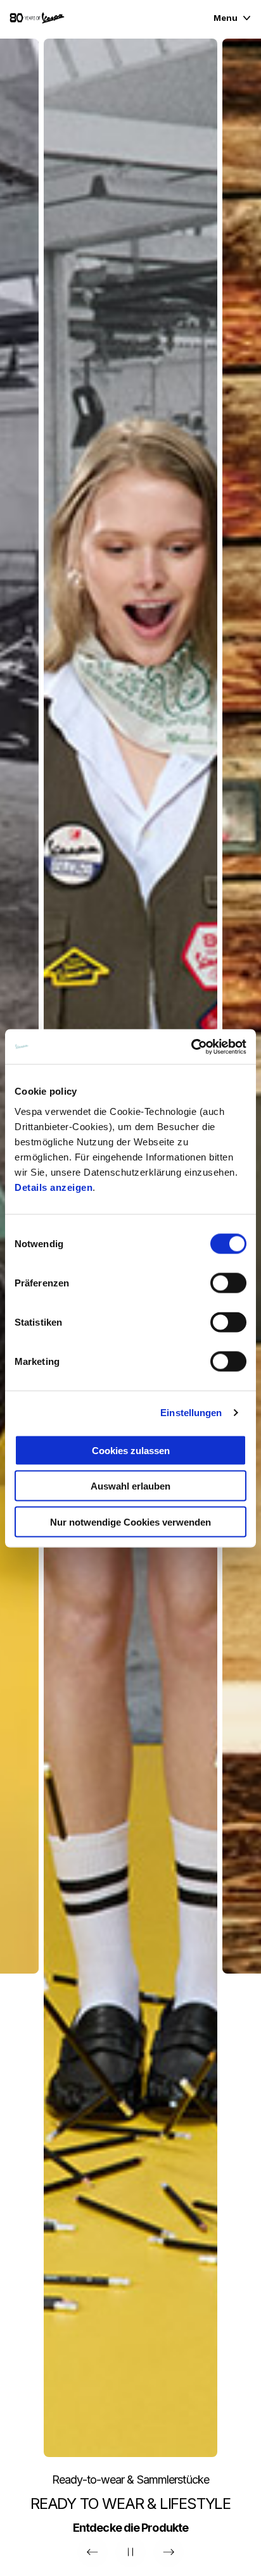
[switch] (228, 1283)
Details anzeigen (54, 1187)
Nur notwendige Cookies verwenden (130, 1521)
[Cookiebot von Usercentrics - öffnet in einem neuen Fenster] (191, 1047)
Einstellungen (191, 1413)
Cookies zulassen (131, 1450)
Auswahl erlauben (130, 1486)
